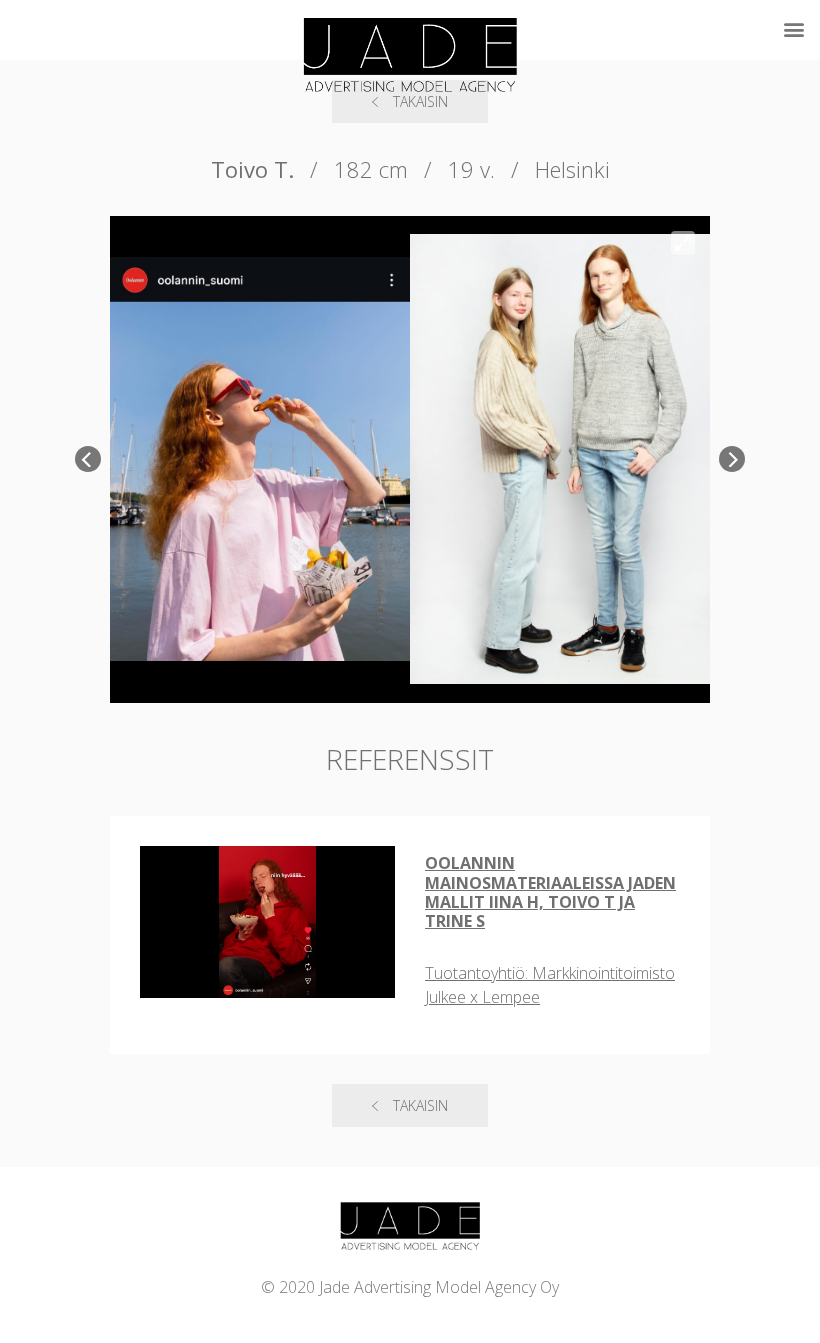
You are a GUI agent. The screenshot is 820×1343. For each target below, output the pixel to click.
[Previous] (88, 459)
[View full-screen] (683, 243)
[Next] (732, 459)
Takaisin (420, 1105)
